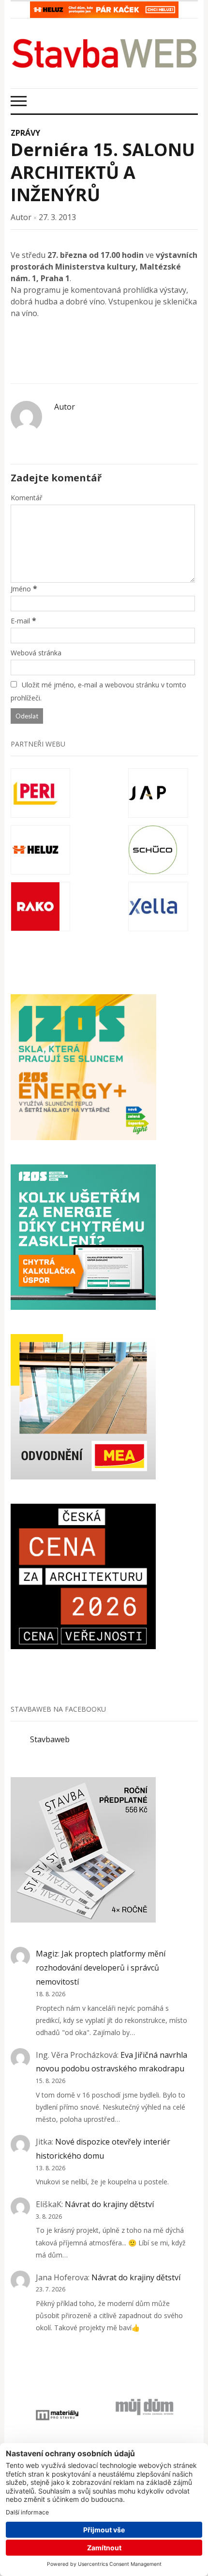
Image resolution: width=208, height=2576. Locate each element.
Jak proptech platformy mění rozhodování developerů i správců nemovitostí (101, 1968)
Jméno (21, 589)
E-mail (20, 621)
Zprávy (25, 133)
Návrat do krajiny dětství (109, 2204)
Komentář (27, 498)
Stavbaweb (50, 1739)
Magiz (47, 1954)
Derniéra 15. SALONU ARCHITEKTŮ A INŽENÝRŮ (103, 172)
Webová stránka (36, 653)
